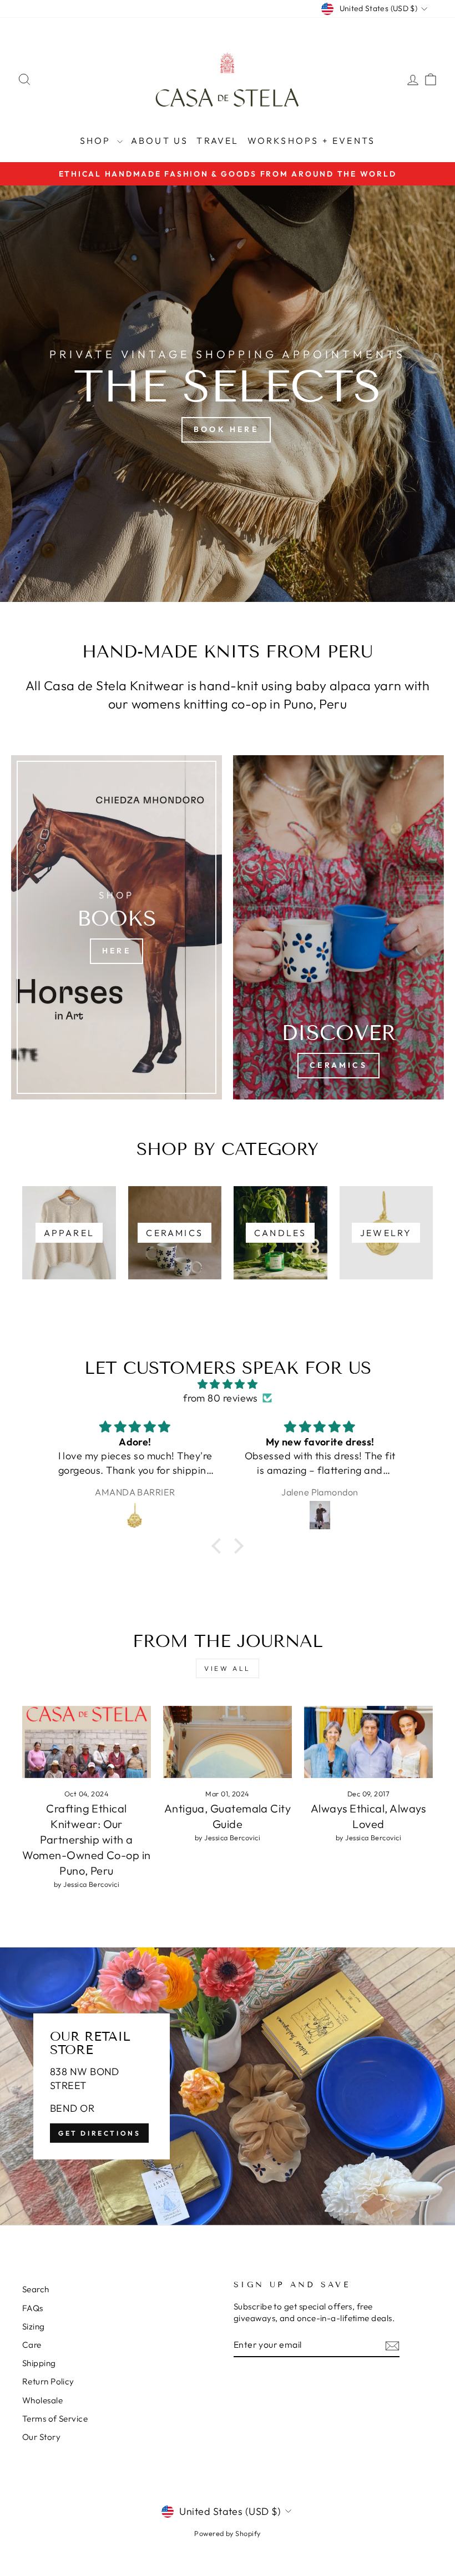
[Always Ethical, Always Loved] (368, 1742)
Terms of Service (55, 2419)
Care (32, 2345)
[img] (228, 1384)
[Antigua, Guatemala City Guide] (228, 1742)
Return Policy (48, 2381)
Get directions (99, 2133)
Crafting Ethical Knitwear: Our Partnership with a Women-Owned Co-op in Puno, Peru (86, 1839)
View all (228, 1668)
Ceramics (338, 1065)
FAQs (33, 2308)
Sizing (34, 2326)
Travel (218, 140)
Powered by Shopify (227, 2533)
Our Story (41, 2437)
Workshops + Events (312, 140)
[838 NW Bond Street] (228, 2086)
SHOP (97, 140)
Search (36, 2289)
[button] (219, 1546)
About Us (160, 140)
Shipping (39, 2363)
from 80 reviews (221, 1398)
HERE (117, 951)
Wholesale (42, 2400)
